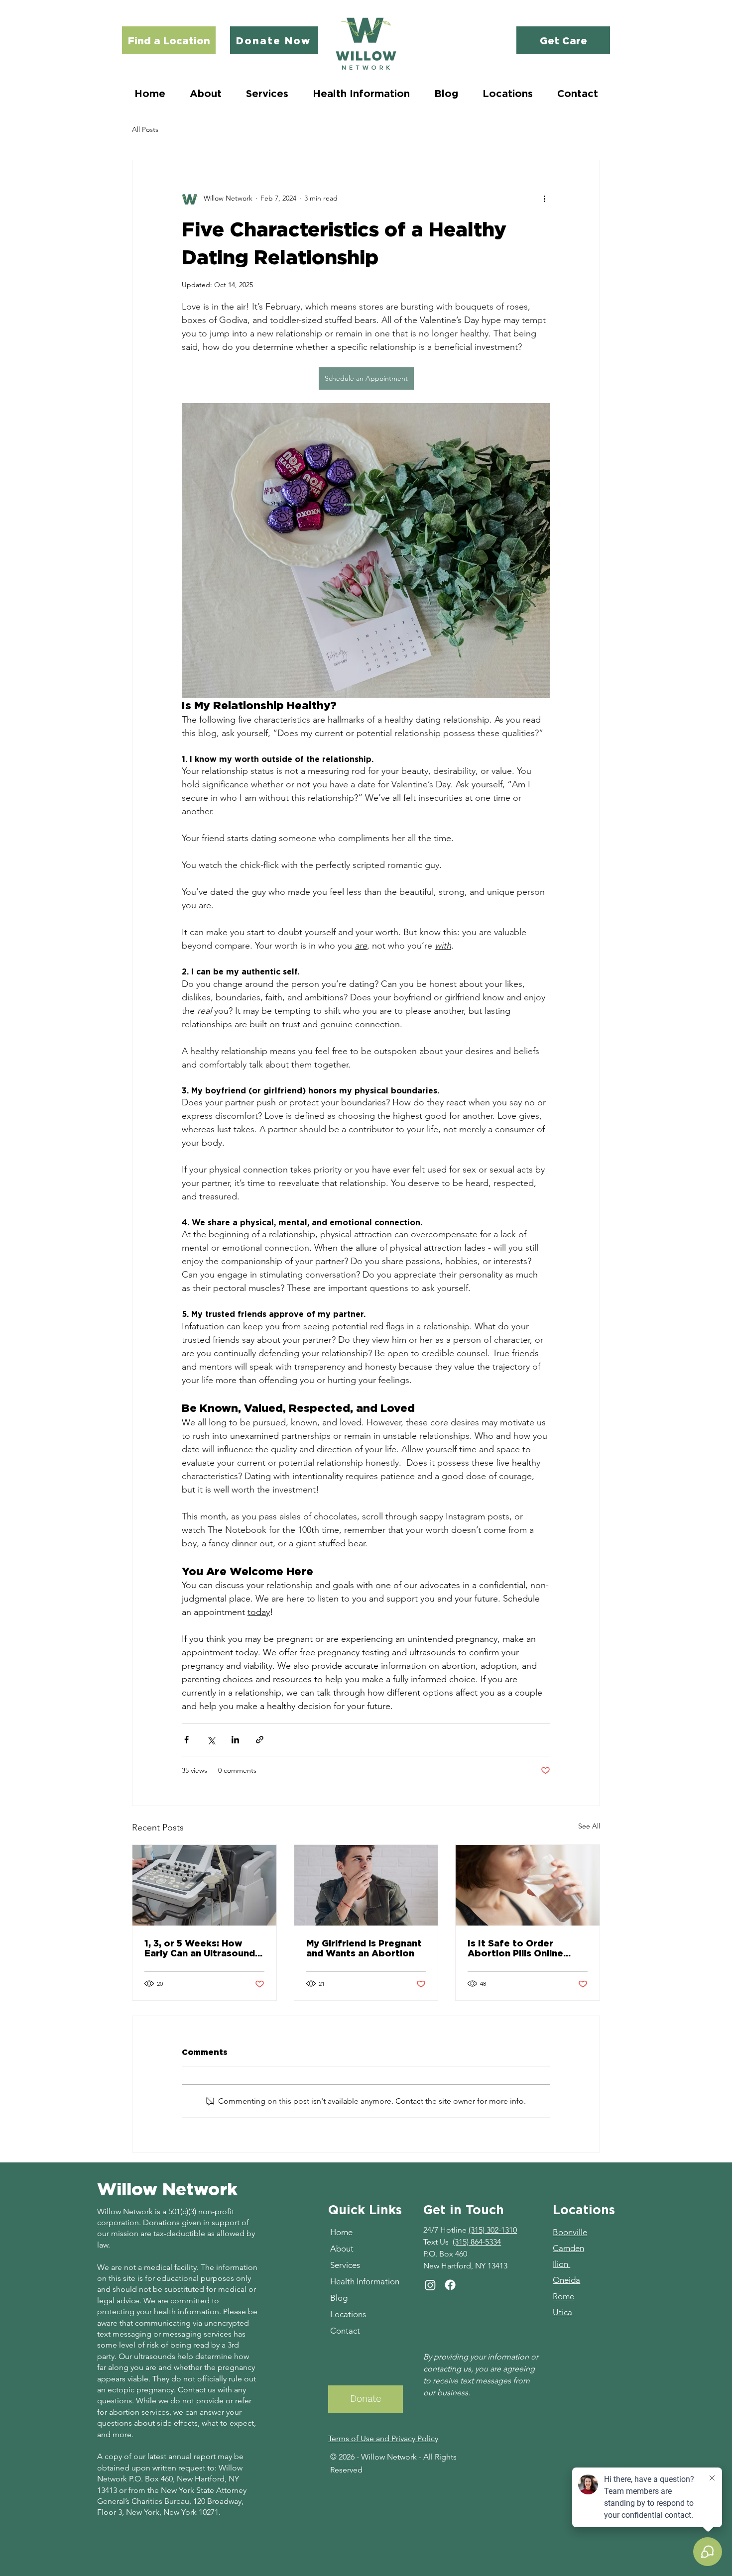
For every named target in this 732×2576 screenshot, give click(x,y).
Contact (345, 2331)
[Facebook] (450, 2285)
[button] (267, 93)
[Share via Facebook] (186, 1740)
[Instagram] (430, 2285)
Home (341, 2232)
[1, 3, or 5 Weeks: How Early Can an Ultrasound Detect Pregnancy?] (204, 1885)
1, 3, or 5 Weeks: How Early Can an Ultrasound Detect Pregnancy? (200, 1948)
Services (345, 2265)
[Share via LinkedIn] (235, 1740)
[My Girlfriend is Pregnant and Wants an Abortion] (366, 1885)
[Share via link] (260, 1740)
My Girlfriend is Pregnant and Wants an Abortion (364, 1948)
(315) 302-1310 (493, 2230)
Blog (339, 2298)
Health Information (365, 2281)
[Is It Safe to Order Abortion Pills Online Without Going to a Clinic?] (528, 1885)
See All (589, 1826)
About (342, 2249)
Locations (348, 2314)
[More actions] (544, 198)
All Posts (145, 129)
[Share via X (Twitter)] (211, 1740)
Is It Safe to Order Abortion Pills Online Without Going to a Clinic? (515, 1948)
